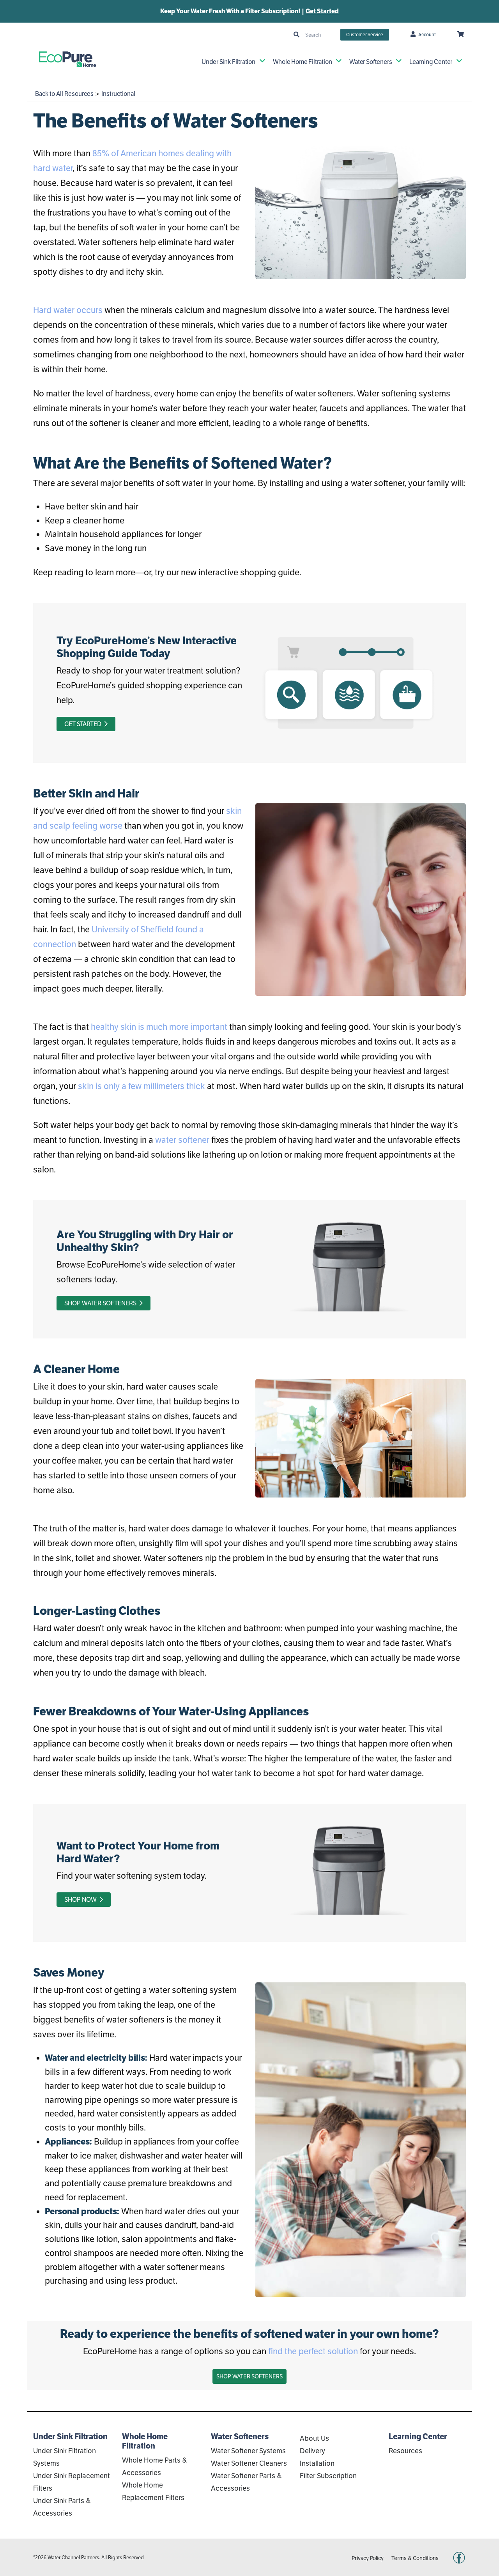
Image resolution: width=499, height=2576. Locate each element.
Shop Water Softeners (101, 1303)
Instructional (118, 94)
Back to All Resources (64, 94)
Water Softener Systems (248, 2451)
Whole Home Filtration (303, 62)
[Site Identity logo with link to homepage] (67, 59)
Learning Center (431, 62)
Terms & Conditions (415, 2558)
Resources (405, 2451)
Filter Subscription (328, 2476)
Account (427, 34)
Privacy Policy (368, 2558)
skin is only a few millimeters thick (142, 1086)
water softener (182, 1140)
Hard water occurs (68, 310)
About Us (314, 2438)
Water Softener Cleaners (249, 2463)
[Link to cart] (461, 35)
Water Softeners (371, 62)
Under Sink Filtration (228, 62)
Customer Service (365, 34)
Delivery (312, 2451)
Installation (317, 2463)
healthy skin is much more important (159, 1027)
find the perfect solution (313, 2351)
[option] (249, 11)
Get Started (322, 11)
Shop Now (81, 1900)
